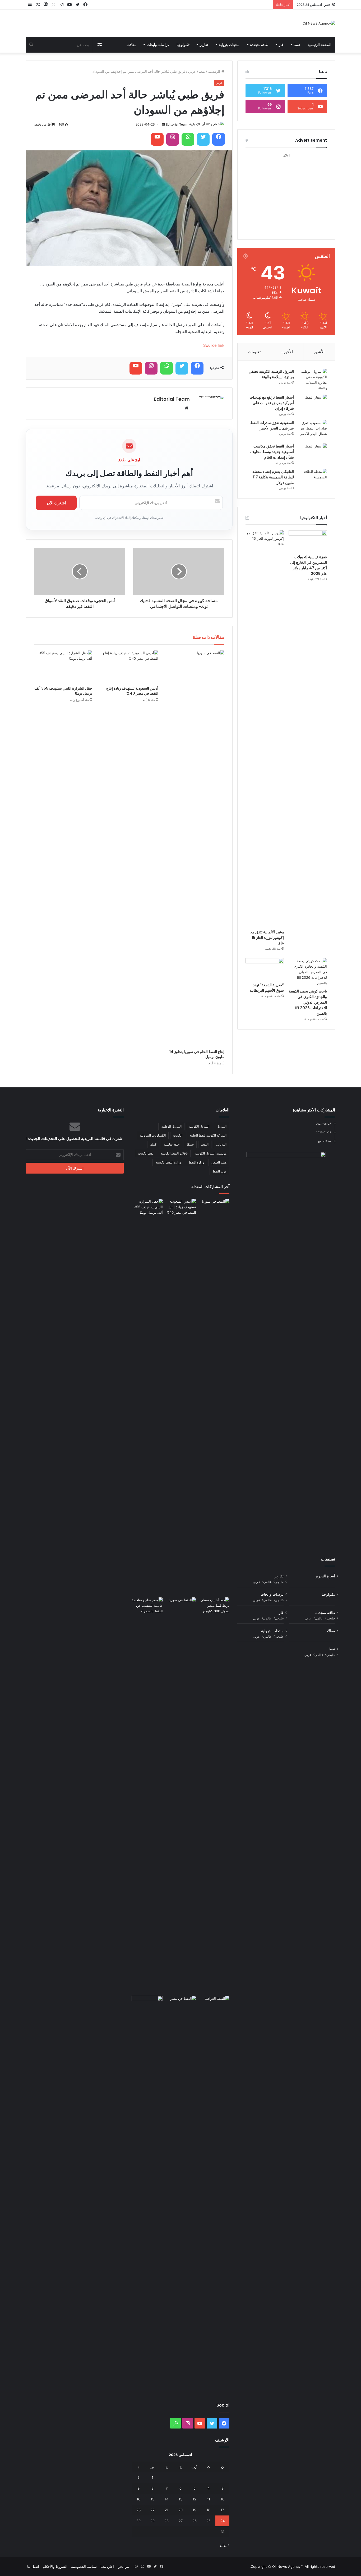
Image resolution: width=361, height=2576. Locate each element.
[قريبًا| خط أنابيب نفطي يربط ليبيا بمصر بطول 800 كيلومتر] (214, 1606)
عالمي (267, 1582)
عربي (192, 71)
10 (223, 2499)
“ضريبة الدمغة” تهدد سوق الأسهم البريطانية (267, 988)
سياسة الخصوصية (84, 2566)
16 (138, 2499)
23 (138, 2510)
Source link (214, 345)
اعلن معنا (107, 2566)
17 (222, 2510)
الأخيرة (287, 352)
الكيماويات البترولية (153, 1135)
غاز (281, 45)
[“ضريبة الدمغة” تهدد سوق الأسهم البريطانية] (265, 969)
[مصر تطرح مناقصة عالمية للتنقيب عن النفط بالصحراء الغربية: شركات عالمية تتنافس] (147, 1795)
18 (209, 2510)
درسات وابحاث (272, 1594)
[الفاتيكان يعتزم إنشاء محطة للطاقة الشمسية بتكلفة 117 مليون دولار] (312, 479)
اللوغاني (221, 1144)
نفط (297, 45)
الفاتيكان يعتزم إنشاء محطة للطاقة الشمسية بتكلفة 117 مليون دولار (273, 477)
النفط (205, 1144)
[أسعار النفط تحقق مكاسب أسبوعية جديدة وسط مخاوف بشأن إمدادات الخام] (312, 453)
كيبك (153, 1144)
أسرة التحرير (325, 1576)
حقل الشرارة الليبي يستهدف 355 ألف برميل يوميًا (63, 691)
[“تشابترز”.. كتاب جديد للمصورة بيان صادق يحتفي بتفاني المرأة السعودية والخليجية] (147, 2194)
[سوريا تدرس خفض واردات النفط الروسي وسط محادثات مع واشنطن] (181, 1795)
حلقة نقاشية (172, 1144)
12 (195, 2499)
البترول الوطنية (171, 1126)
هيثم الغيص (219, 1162)
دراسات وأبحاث (158, 45)
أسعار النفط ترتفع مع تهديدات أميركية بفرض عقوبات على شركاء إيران (272, 403)
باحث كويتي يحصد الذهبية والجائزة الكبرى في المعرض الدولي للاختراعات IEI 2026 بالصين (308, 1002)
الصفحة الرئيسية (320, 45)
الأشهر (319, 352)
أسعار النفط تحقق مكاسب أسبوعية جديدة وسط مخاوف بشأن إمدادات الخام (272, 452)
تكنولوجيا (183, 45)
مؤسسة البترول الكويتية (211, 1153)
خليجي (279, 1582)
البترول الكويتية (199, 1126)
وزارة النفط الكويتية (168, 1162)
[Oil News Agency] (319, 23)
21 (166, 2510)
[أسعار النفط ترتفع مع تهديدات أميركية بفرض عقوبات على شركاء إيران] (312, 405)
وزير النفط (219, 1171)
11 (209, 2499)
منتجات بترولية (229, 45)
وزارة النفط (196, 1162)
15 (152, 2499)
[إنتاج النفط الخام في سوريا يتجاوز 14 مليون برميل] (195, 848)
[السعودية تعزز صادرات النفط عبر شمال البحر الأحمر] (312, 430)
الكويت (178, 1135)
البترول (222, 1126)
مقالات (131, 45)
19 (195, 2510)
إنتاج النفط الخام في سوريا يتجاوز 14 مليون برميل (197, 1054)
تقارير (204, 45)
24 (223, 2521)
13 (181, 2499)
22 (152, 2510)
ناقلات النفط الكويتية (174, 1153)
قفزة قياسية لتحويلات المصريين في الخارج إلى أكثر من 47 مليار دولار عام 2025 (308, 565)
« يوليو (225, 2545)
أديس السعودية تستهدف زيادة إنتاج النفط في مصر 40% (132, 691)
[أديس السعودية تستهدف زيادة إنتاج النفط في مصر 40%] (129, 667)
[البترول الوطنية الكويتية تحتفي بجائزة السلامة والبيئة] (312, 380)
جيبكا (190, 1144)
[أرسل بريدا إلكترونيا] (163, 124)
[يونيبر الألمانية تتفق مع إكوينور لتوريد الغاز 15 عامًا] (265, 728)
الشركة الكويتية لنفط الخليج (208, 1135)
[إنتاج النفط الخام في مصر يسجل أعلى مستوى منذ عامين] (181, 2005)
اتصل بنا (33, 2566)
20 (181, 2510)
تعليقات (254, 352)
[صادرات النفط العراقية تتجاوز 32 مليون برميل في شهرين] (214, 2194)
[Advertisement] (286, 192)
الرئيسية (215, 71)
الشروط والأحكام (55, 2566)
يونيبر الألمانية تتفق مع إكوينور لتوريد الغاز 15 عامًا (267, 938)
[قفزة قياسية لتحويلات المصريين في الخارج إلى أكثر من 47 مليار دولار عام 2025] (308, 541)
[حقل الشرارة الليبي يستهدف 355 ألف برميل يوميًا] (63, 667)
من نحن (123, 2566)
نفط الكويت (146, 1153)
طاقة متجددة (259, 45)
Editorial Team (177, 124)
